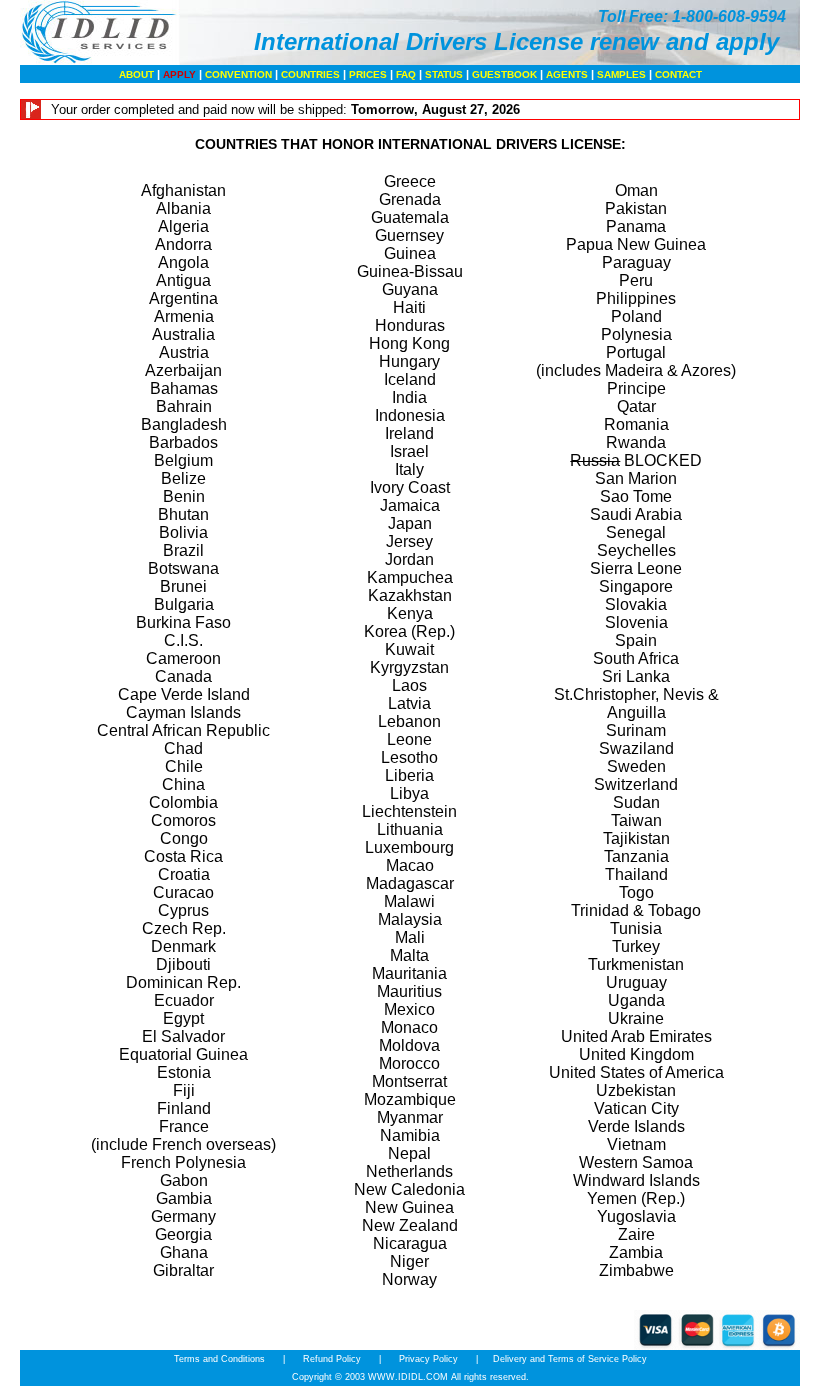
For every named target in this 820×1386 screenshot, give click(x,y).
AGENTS (567, 74)
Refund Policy (332, 1359)
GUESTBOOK (504, 74)
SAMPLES (621, 74)
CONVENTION (238, 74)
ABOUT (136, 74)
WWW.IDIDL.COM (408, 1377)
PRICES (368, 74)
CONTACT (678, 74)
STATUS (444, 74)
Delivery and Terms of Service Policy (570, 1359)
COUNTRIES (310, 74)
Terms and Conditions (221, 1359)
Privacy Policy (428, 1359)
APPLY (179, 74)
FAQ (406, 74)
